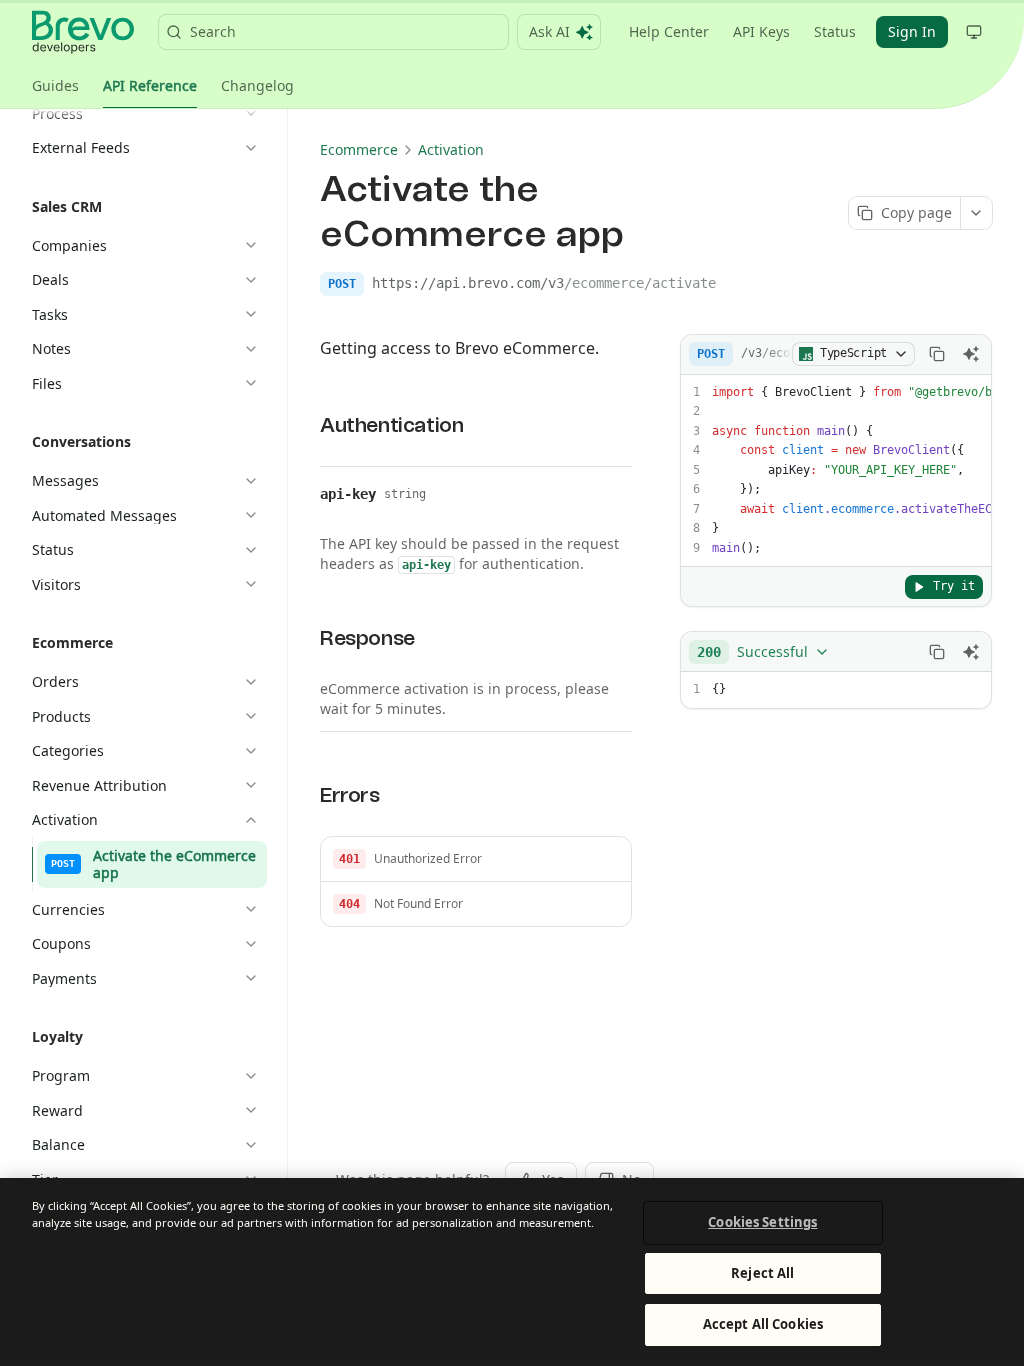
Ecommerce (359, 149)
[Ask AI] (971, 354)
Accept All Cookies (763, 1324)
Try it (954, 586)
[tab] (55, 86)
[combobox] (763, 652)
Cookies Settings (762, 1222)
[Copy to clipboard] (937, 354)
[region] (512, 1272)
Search (213, 31)
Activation (451, 149)
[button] (476, 859)
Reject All (762, 1273)
